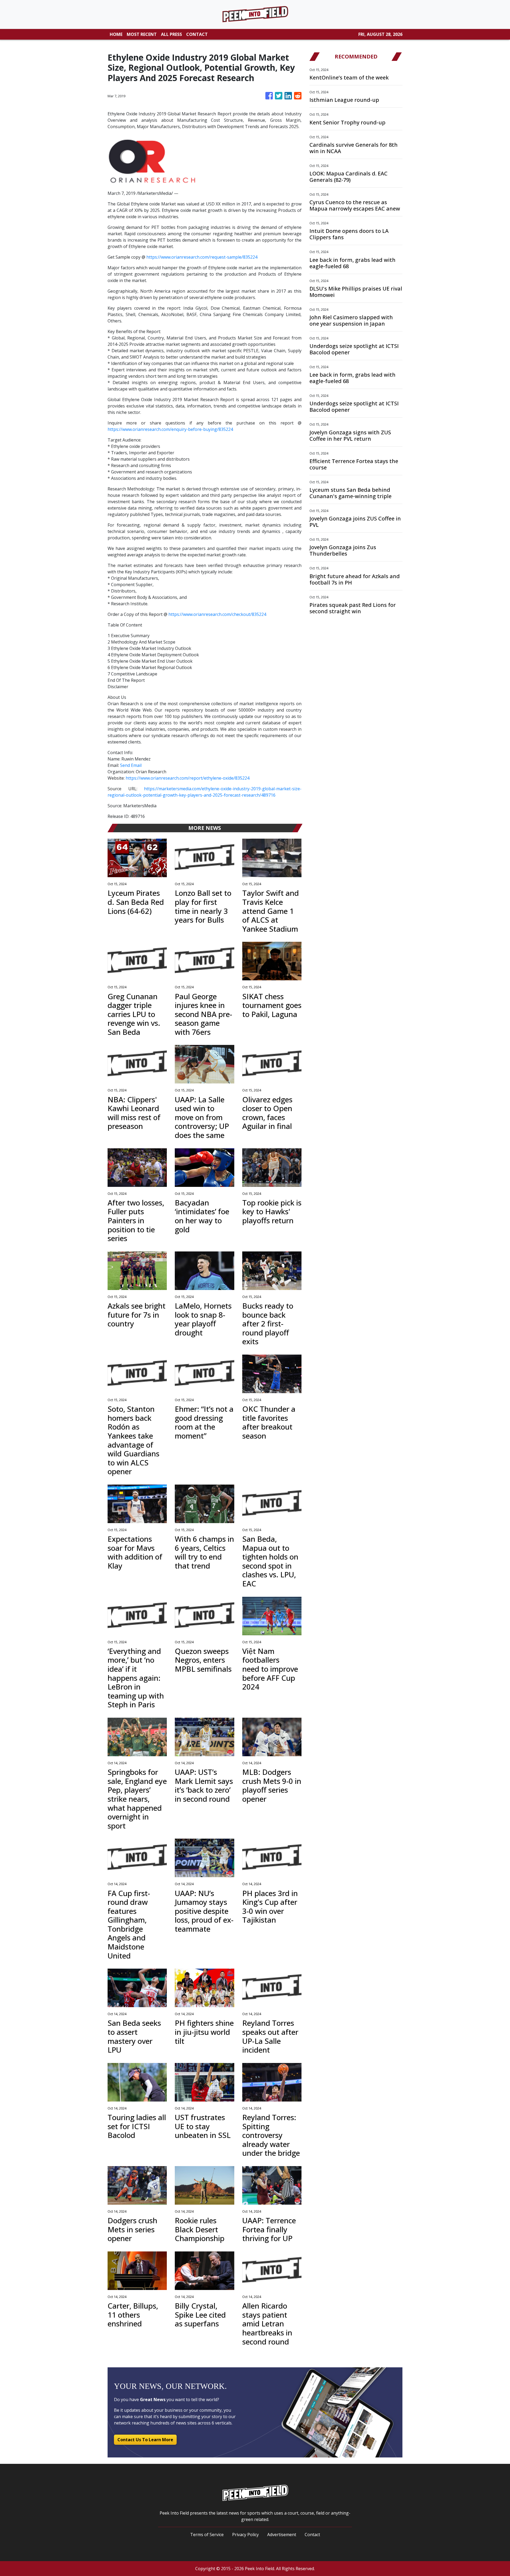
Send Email (131, 765)
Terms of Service (207, 2535)
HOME (116, 34)
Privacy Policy (245, 2535)
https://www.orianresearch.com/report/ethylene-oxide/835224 (188, 778)
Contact (312, 2535)
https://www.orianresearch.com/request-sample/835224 (202, 257)
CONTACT (197, 34)
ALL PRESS (171, 34)
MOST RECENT (142, 34)
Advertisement (282, 2535)
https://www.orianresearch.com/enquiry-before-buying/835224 (170, 429)
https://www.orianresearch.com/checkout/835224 (217, 614)
